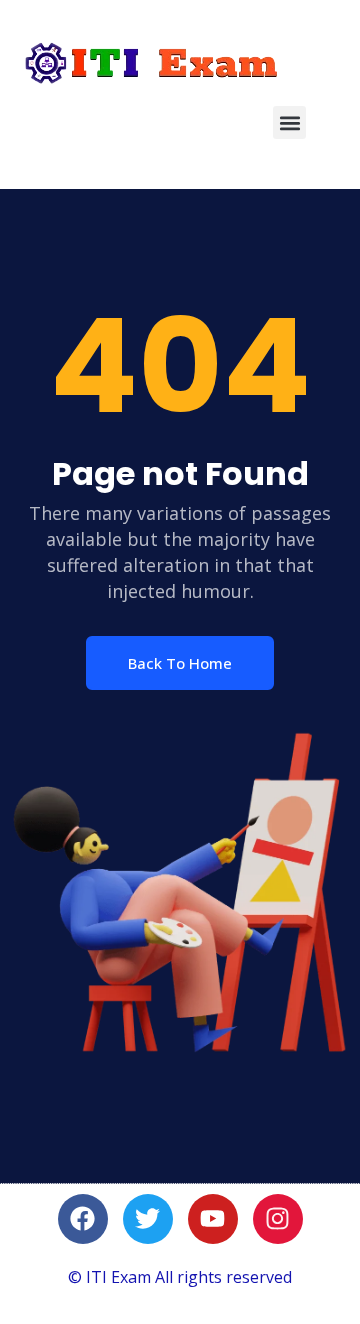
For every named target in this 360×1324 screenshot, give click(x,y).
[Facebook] (83, 1219)
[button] (289, 122)
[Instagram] (278, 1219)
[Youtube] (213, 1219)
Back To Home (180, 663)
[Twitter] (148, 1219)
